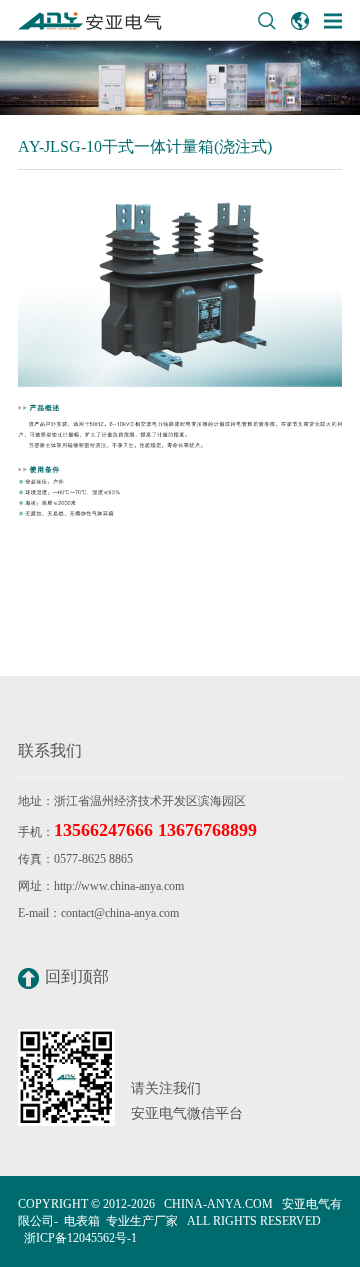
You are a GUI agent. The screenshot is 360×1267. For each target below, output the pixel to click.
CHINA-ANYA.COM (218, 1204)
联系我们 (50, 750)
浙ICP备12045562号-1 (80, 1238)
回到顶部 (77, 976)
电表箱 (82, 1221)
